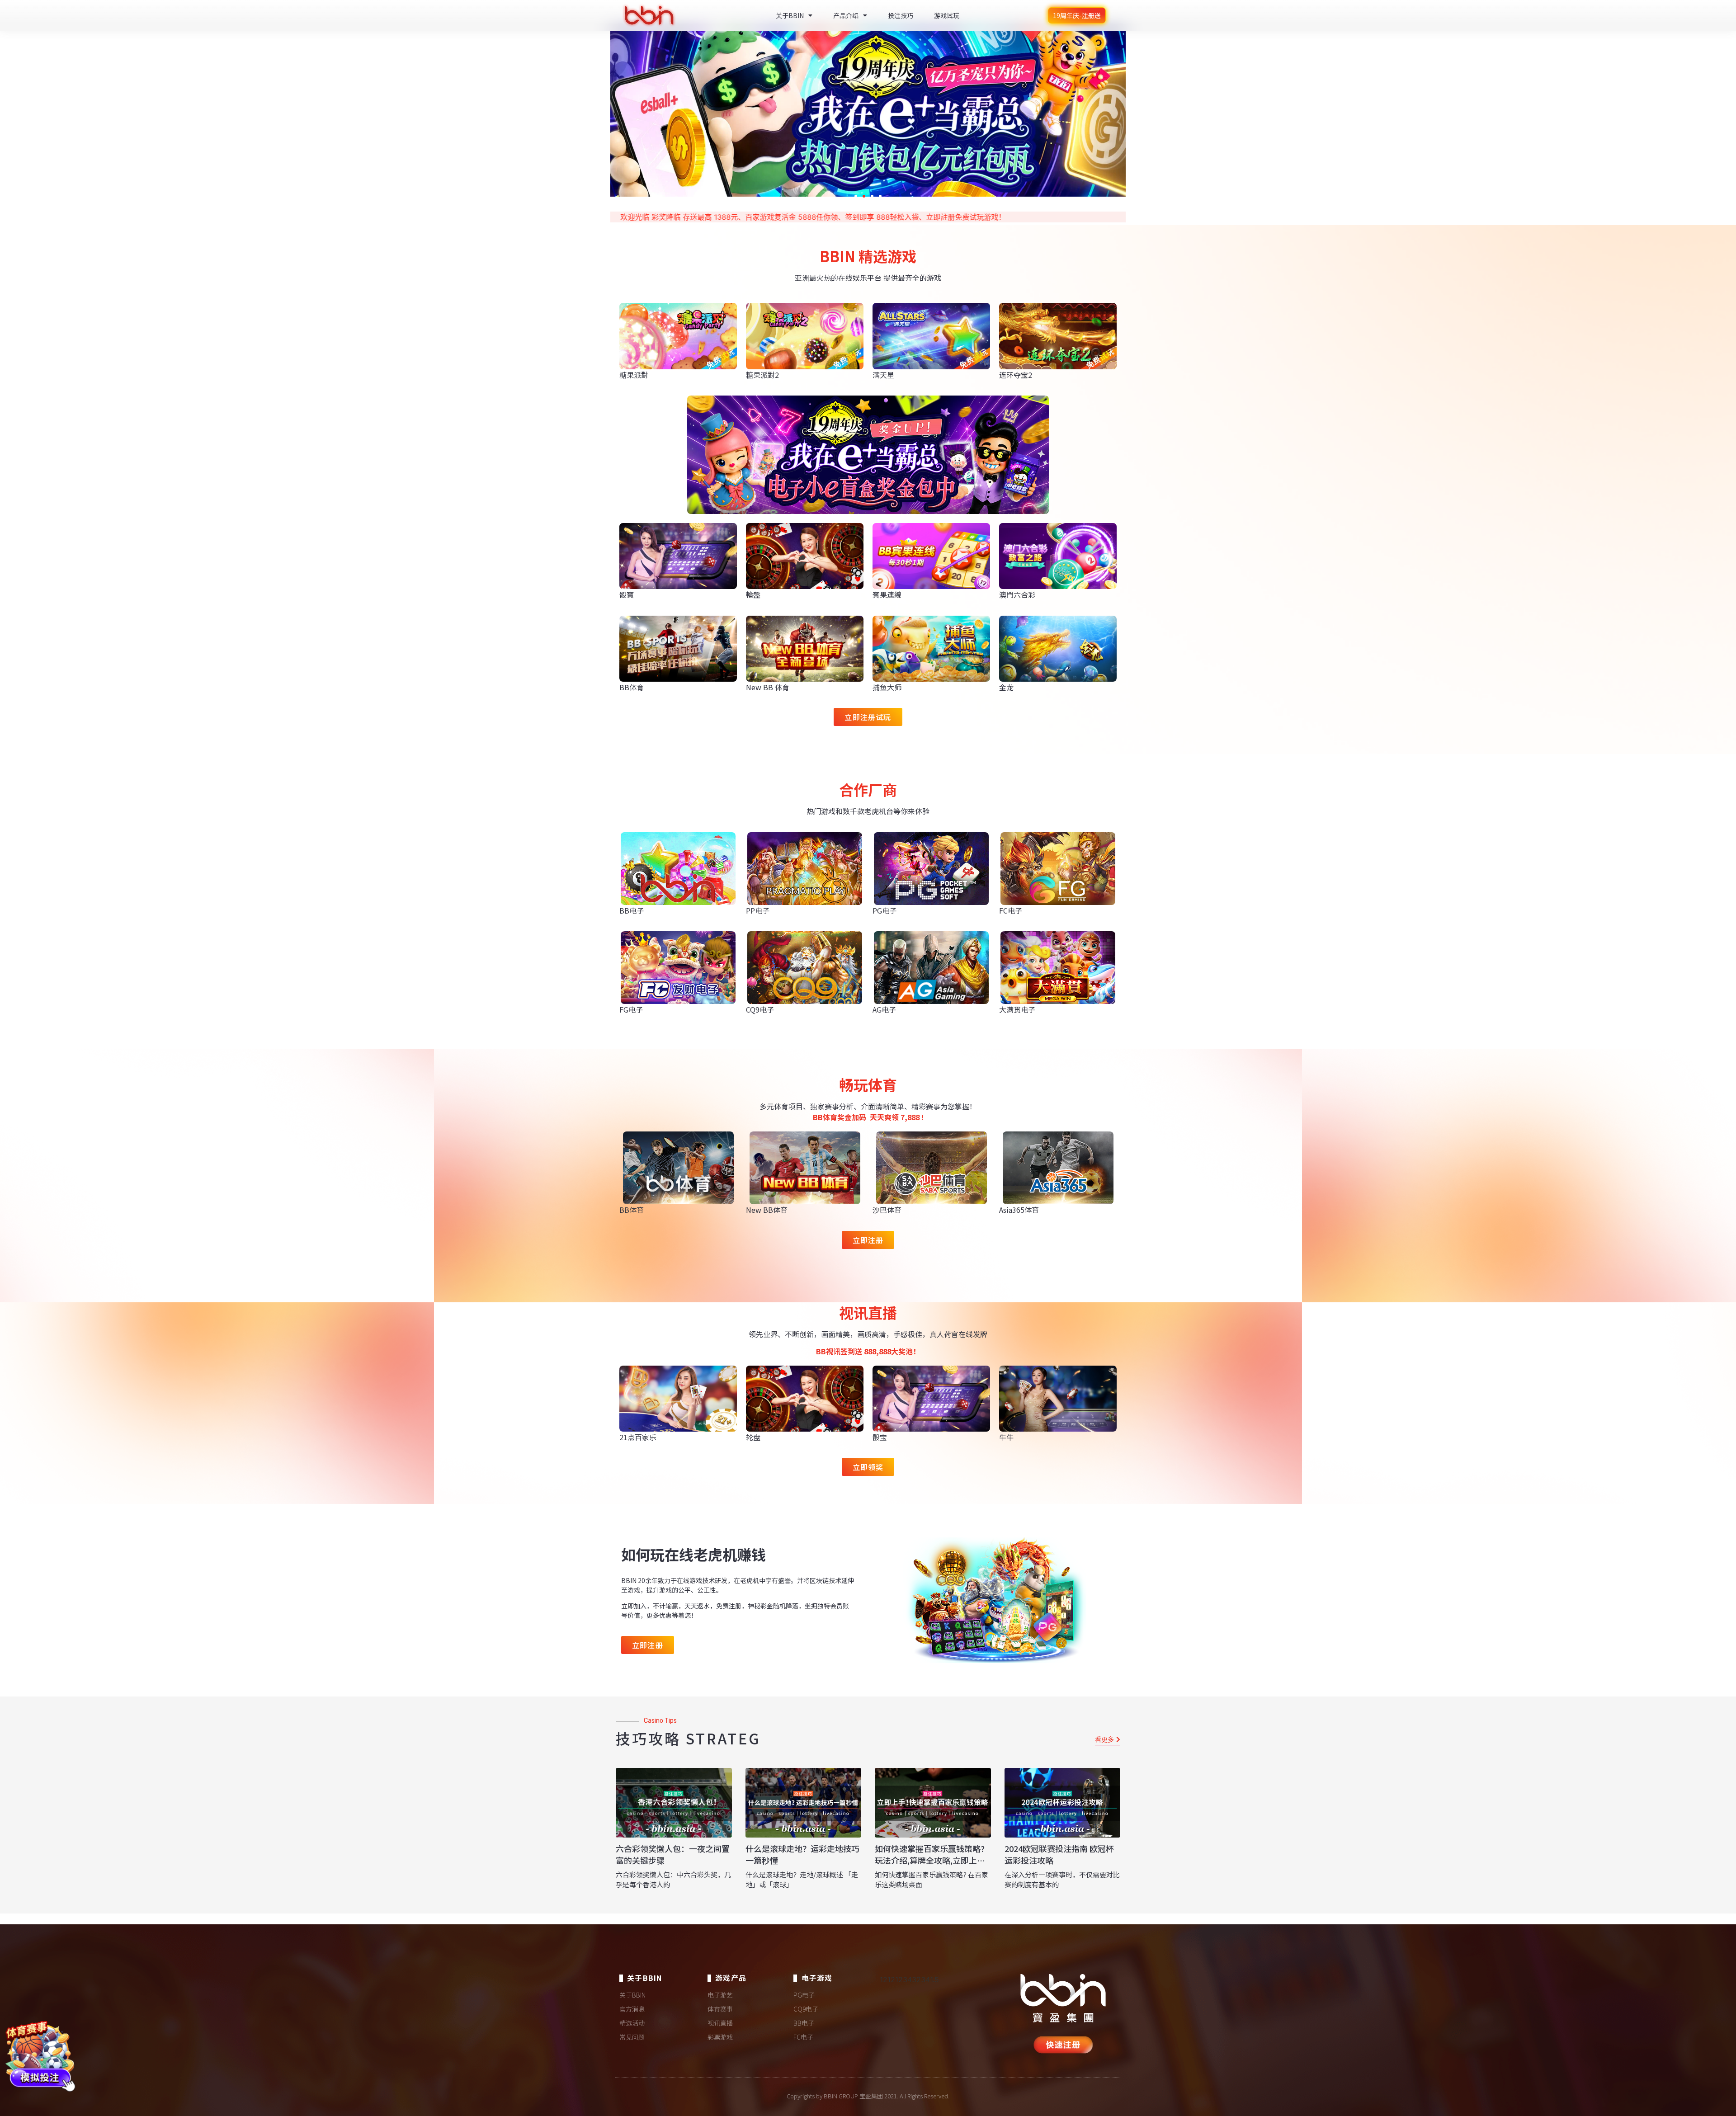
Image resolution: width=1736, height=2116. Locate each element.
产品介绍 (846, 15)
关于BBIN (790, 15)
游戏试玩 (947, 15)
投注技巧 (901, 15)
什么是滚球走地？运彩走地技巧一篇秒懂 (802, 1854)
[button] (856, 196)
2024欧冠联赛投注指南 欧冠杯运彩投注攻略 (1059, 1854)
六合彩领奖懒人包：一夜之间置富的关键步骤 (673, 1854)
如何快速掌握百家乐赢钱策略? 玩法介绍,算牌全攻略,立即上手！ (930, 1860)
